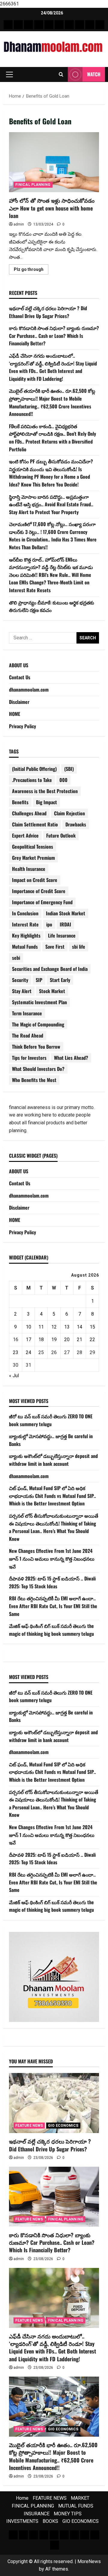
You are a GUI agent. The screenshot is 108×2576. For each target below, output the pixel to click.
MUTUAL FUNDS (76, 2506)
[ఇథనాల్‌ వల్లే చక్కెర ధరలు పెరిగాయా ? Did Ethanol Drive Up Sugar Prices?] (54, 2103)
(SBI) (69, 769)
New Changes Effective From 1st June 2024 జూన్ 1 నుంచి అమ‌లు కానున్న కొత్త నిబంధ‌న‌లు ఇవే (52, 1558)
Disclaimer (19, 702)
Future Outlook (61, 835)
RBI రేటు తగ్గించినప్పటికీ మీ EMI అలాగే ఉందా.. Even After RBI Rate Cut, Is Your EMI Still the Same (53, 1606)
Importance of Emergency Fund (42, 902)
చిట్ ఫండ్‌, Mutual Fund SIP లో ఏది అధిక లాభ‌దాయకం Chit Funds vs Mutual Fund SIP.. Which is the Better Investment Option (52, 1496)
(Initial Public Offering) (34, 769)
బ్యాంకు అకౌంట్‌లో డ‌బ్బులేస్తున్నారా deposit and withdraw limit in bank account (53, 1460)
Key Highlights (26, 935)
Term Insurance (27, 1013)
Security (20, 980)
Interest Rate (25, 924)
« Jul (14, 1376)
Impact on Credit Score (35, 880)
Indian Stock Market (66, 913)
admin (19, 224)
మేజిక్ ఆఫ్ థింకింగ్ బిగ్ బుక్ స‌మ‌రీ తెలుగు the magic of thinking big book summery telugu (51, 1630)
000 (63, 780)
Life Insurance (62, 935)
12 (54, 1327)
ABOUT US (19, 665)
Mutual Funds (25, 947)
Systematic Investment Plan (39, 1002)
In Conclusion (25, 913)
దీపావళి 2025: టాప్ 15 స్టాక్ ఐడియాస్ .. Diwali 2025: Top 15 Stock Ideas (52, 1582)
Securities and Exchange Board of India (50, 969)
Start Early (60, 980)
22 (92, 1340)
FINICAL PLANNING (33, 185)
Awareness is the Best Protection (45, 791)
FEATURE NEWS (29, 2126)
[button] (9, 74)
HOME (15, 714)
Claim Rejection (69, 813)
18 (41, 1340)
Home (22, 2498)
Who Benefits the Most (34, 1080)
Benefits (20, 802)
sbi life (79, 947)
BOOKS (50, 2521)
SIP (39, 980)
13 (67, 1327)
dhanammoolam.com (29, 689)
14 (79, 1327)
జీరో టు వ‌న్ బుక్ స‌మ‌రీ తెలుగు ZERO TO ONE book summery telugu (51, 1420)
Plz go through (31, 271)
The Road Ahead (28, 1035)
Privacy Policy (22, 726)
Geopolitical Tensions (33, 847)
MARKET (80, 2498)
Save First (55, 947)
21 (79, 1340)
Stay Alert (22, 991)
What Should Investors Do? (38, 1069)
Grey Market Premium (33, 858)
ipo (49, 924)
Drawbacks (76, 824)
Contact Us (20, 677)
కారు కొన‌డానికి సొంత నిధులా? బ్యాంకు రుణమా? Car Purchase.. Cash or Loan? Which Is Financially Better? (54, 336)
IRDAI (65, 924)
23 (16, 1352)
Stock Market (52, 991)
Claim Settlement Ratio (35, 824)
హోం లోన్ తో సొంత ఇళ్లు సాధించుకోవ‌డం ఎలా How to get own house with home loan (54, 162)
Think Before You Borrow (36, 1047)
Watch (94, 74)
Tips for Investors (29, 1058)
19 (54, 1340)
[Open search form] (61, 74)
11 (41, 1327)
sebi (16, 958)
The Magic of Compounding (38, 1024)
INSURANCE (37, 2514)
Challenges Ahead (29, 813)
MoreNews (89, 2561)
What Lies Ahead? (71, 1058)
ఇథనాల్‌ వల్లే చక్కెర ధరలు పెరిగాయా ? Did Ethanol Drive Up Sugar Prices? (48, 312)
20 (67, 1340)
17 (28, 1340)
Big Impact (46, 802)
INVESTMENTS (22, 2521)
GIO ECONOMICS (63, 2126)
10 (28, 1327)
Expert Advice (25, 835)
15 (92, 1327)
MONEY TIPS (68, 2514)
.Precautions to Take (32, 780)
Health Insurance (29, 869)
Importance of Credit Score (39, 891)
